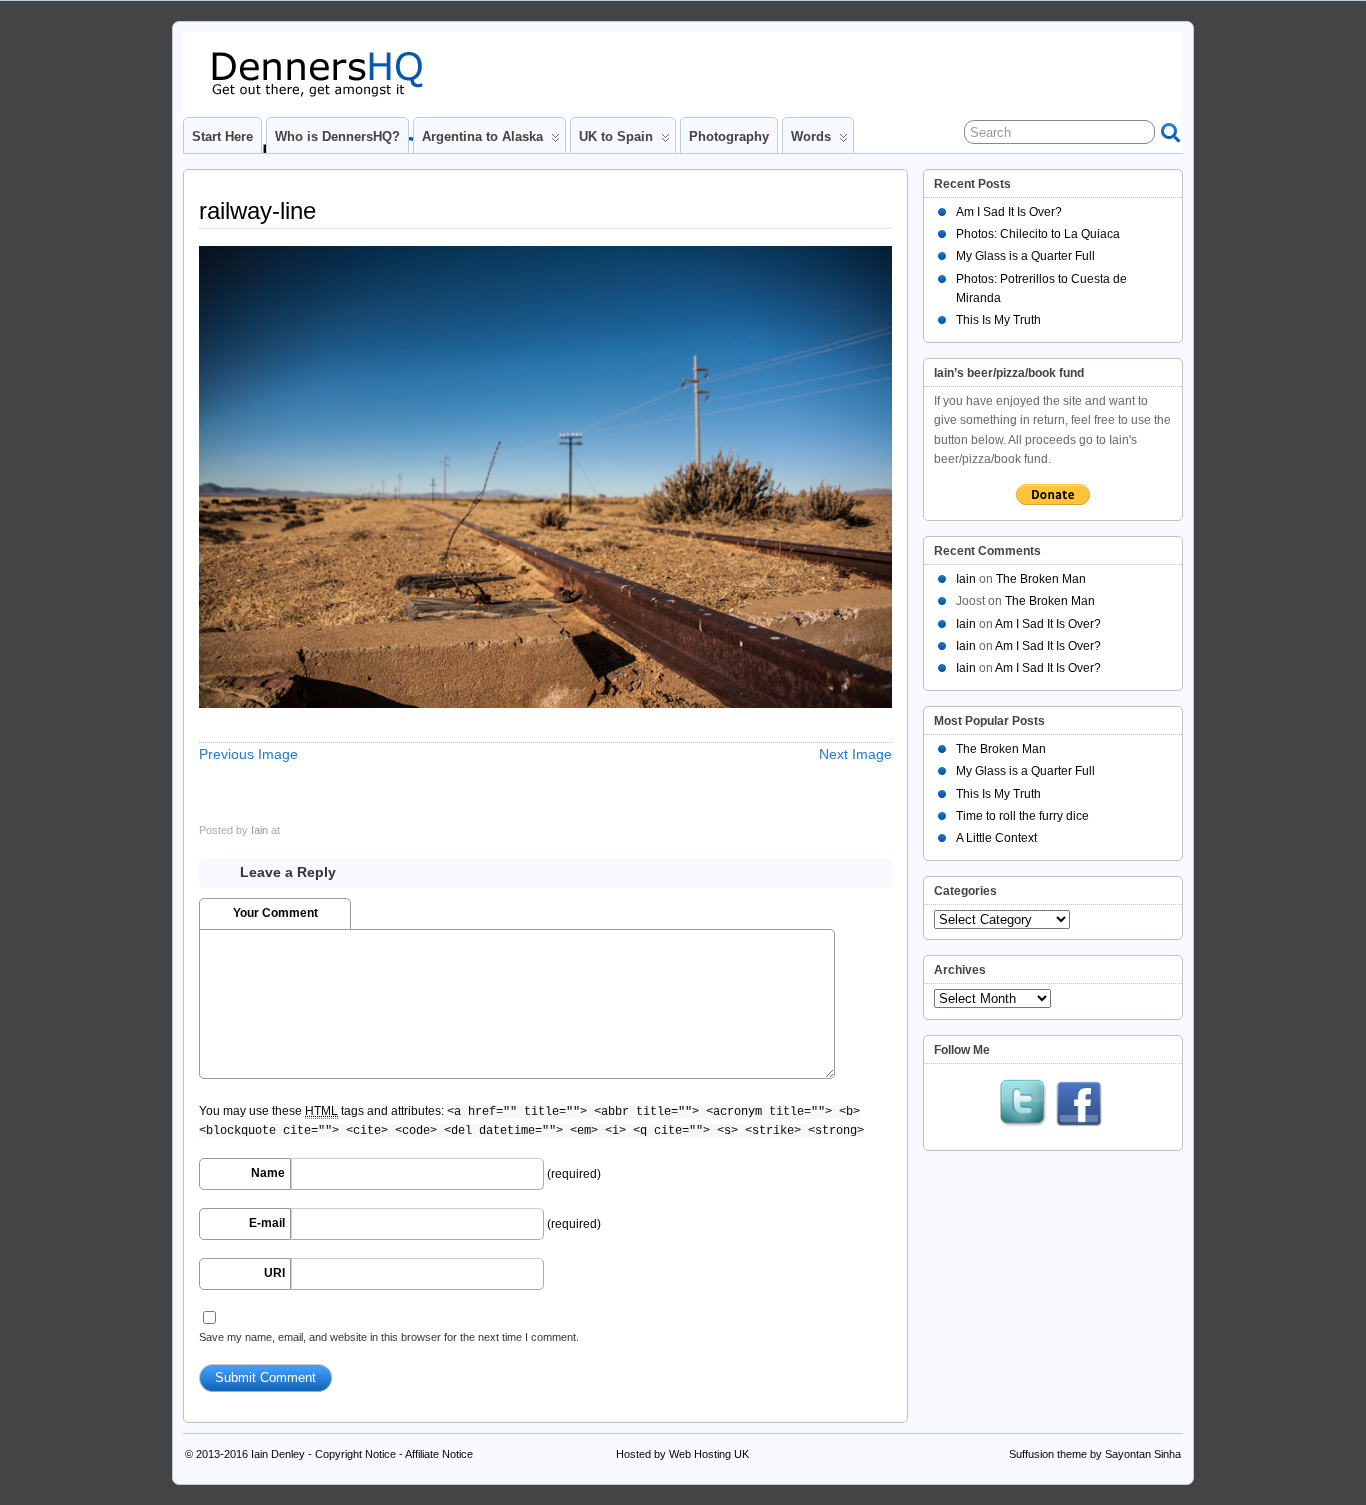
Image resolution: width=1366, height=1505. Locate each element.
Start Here (222, 136)
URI (274, 1273)
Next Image (855, 754)
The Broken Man (1041, 579)
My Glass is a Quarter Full (1025, 256)
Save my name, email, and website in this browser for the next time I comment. (389, 1337)
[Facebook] (1079, 1105)
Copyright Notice (355, 1454)
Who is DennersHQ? (337, 136)
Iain (259, 830)
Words (811, 136)
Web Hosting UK (709, 1454)
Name (268, 1173)
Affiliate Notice (439, 1454)
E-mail (267, 1223)
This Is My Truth (998, 320)
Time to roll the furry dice (1022, 816)
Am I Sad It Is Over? (1009, 212)
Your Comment (275, 913)
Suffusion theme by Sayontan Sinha (1095, 1454)
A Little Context (996, 838)
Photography (729, 136)
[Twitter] (1023, 1105)
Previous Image (248, 754)
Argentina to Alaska (482, 136)
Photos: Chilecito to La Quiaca (1038, 234)
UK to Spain (616, 136)
